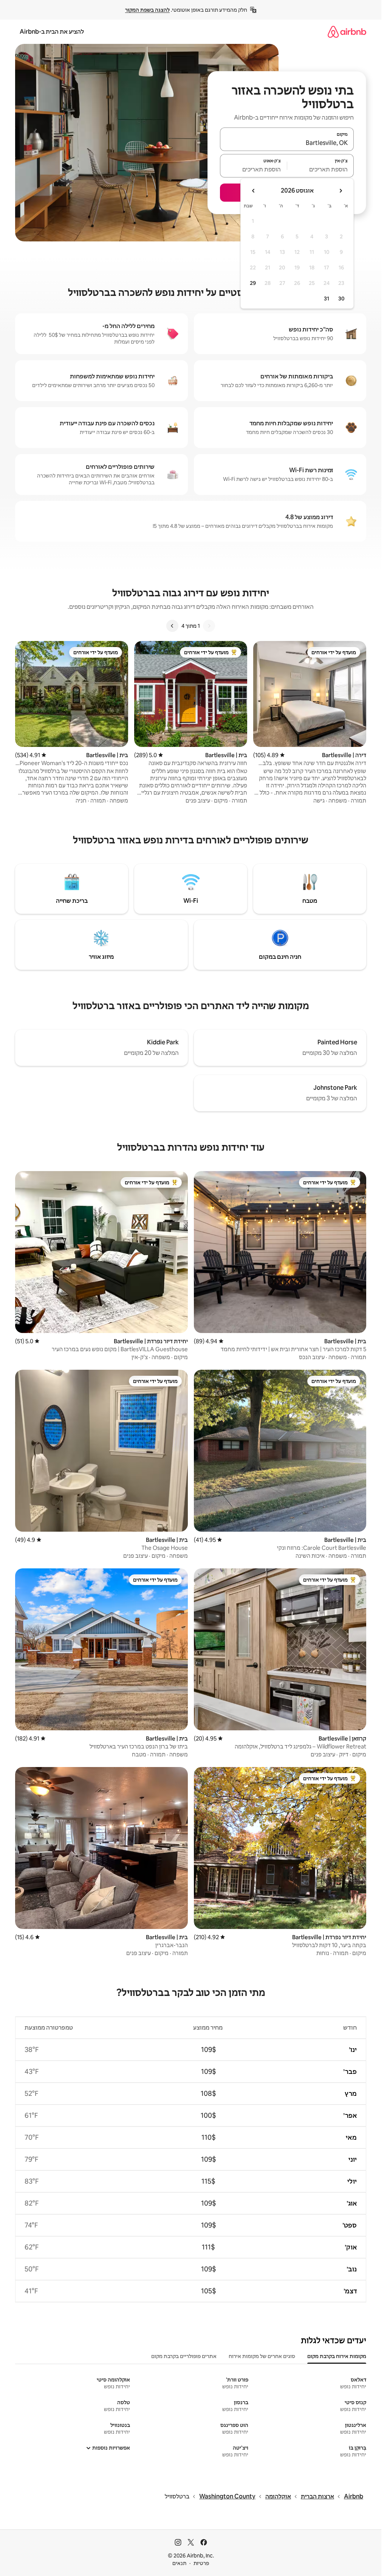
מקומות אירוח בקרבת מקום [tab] (337, 2356)
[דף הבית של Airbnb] (347, 32)
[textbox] (321, 169)
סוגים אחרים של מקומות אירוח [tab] (262, 2356)
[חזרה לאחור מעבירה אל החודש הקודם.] (341, 191)
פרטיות (201, 2563)
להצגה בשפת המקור (147, 10)
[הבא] (172, 626)
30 (341, 299)
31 (327, 299)
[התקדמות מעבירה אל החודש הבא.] (254, 191)
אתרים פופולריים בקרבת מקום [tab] (184, 2356)
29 (253, 283)
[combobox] (287, 143)
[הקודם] (209, 626)
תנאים (179, 2563)
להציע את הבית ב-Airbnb (52, 32)
